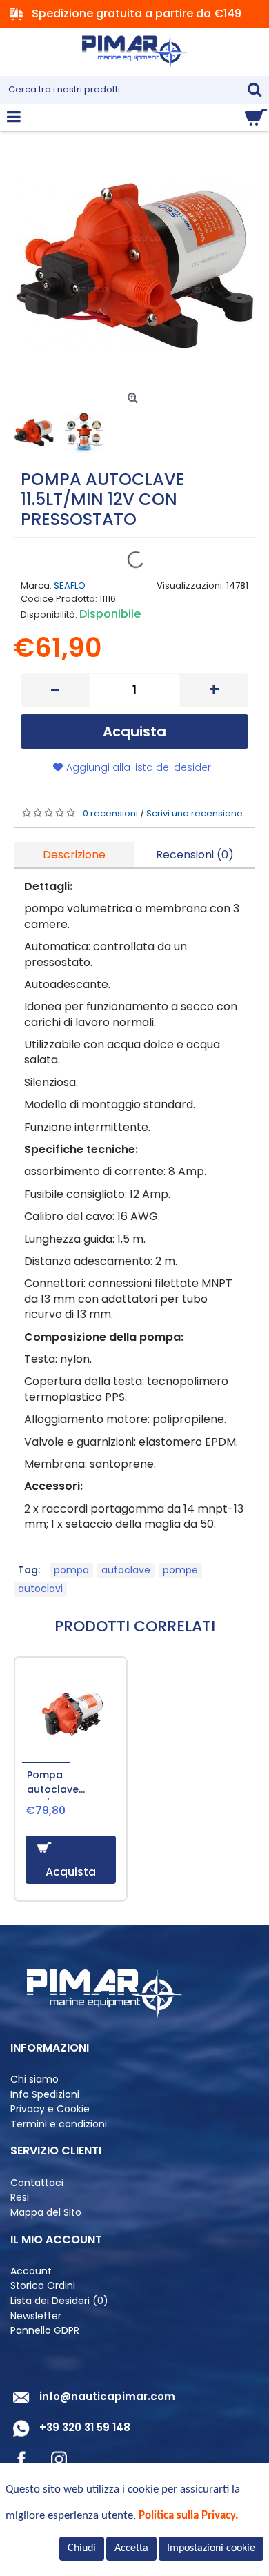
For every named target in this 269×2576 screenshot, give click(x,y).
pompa (71, 1570)
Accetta (131, 2548)
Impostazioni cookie (211, 2548)
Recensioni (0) (195, 855)
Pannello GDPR (45, 2331)
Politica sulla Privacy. (189, 2516)
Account (31, 2271)
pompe (180, 1570)
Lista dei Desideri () (59, 2301)
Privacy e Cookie (50, 2109)
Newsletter (36, 2316)
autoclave (126, 1570)
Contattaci (37, 2183)
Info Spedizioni (45, 2095)
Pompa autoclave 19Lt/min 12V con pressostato (68, 1784)
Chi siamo (34, 2080)
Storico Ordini (43, 2286)
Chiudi (82, 2548)
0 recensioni (110, 813)
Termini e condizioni (59, 2124)
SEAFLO (70, 586)
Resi (20, 2198)
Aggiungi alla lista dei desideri (140, 767)
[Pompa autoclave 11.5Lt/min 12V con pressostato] (134, 266)
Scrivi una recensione (195, 813)
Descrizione (74, 855)
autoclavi (40, 1589)
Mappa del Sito (46, 2213)
